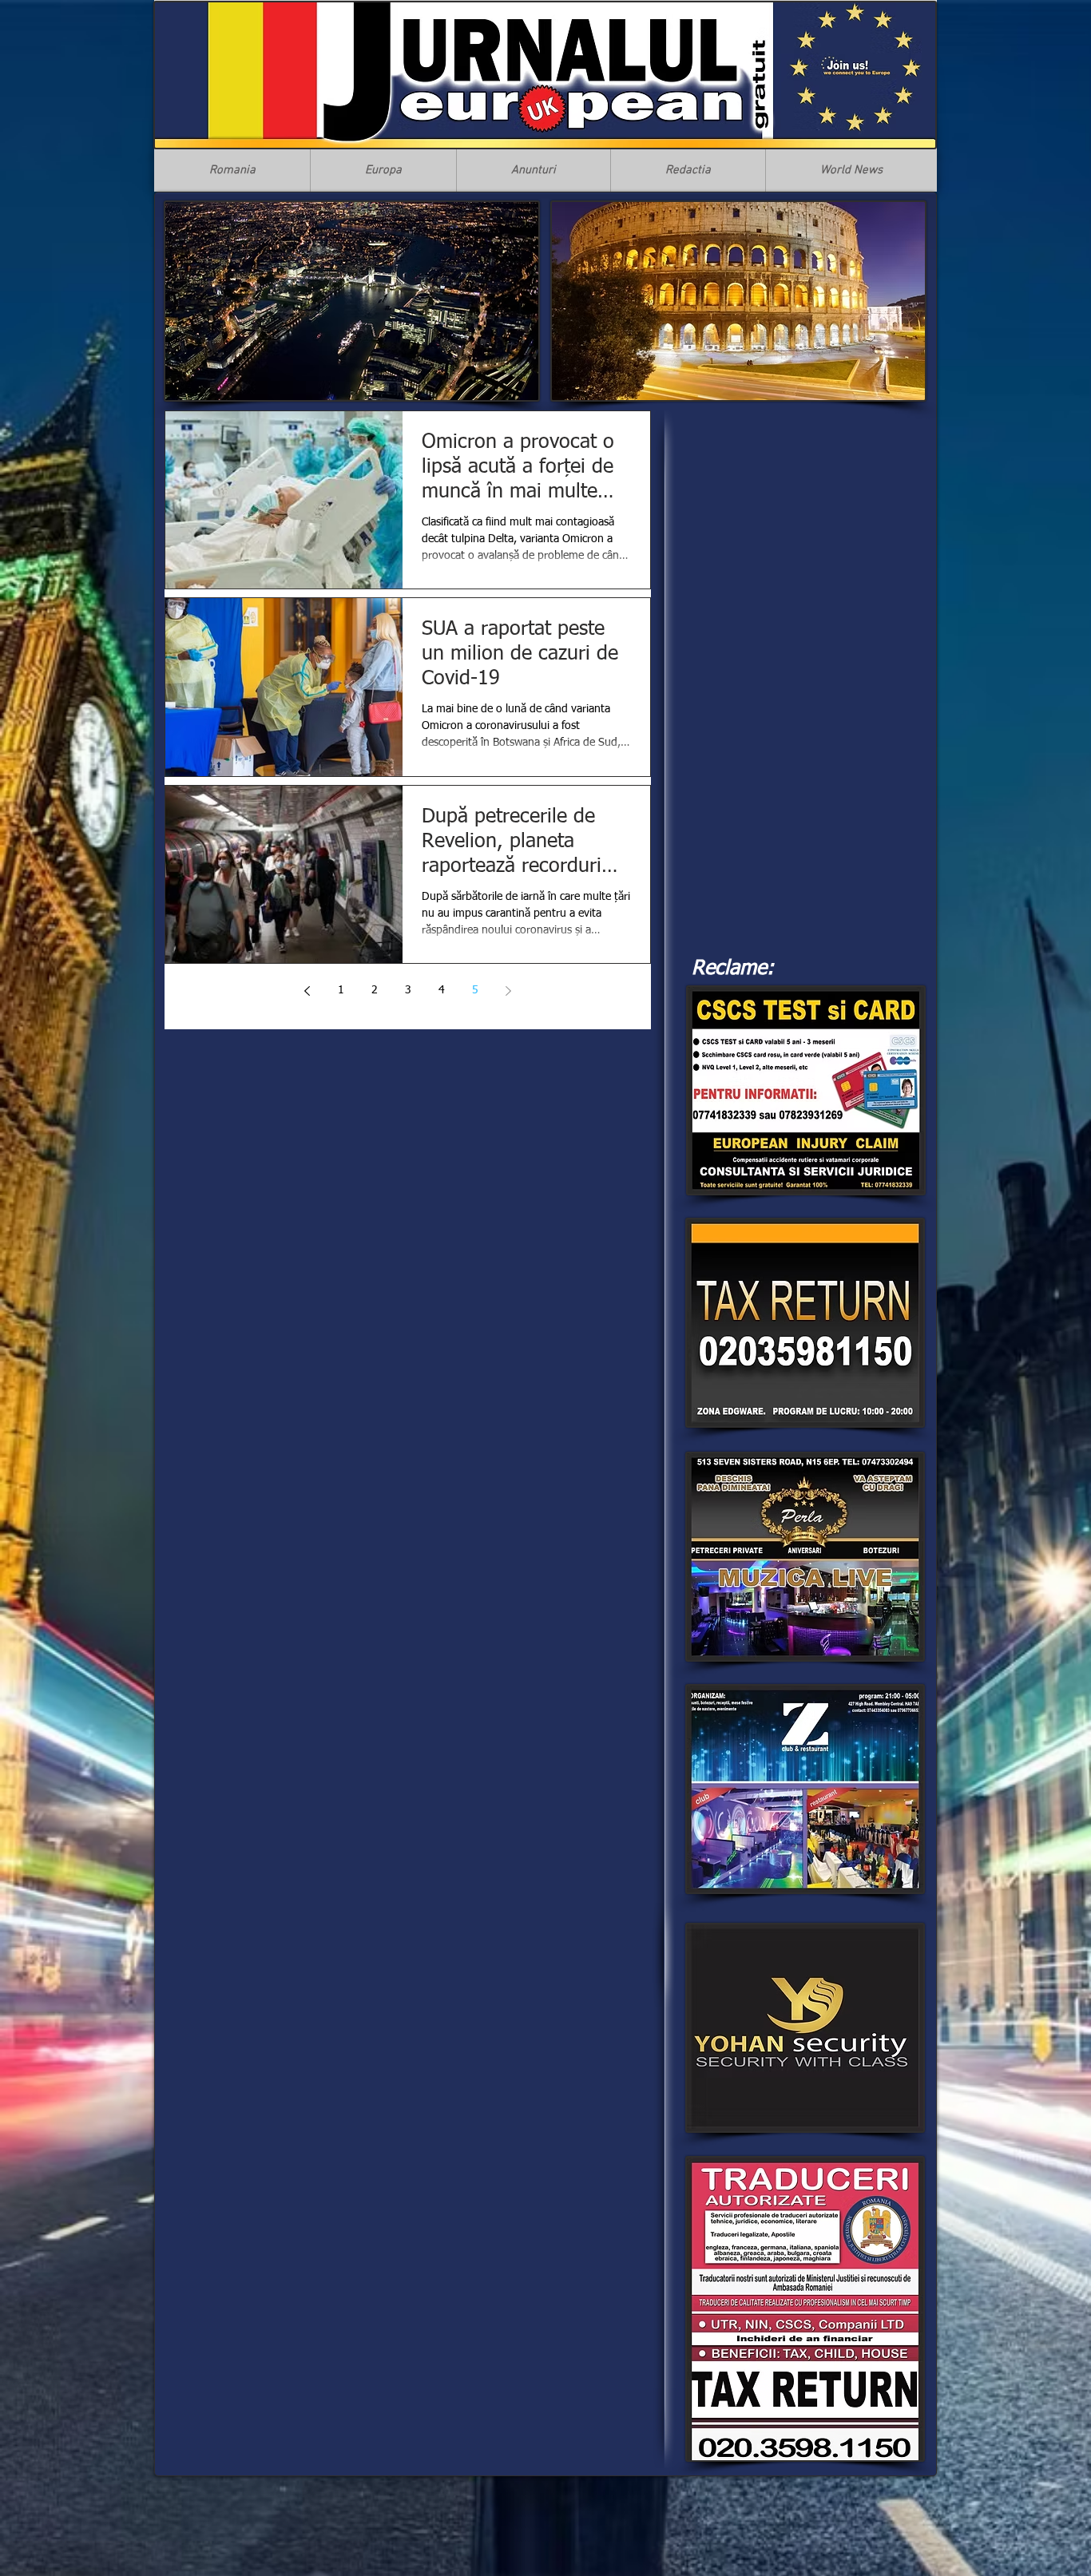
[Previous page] (307, 991)
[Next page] (509, 991)
